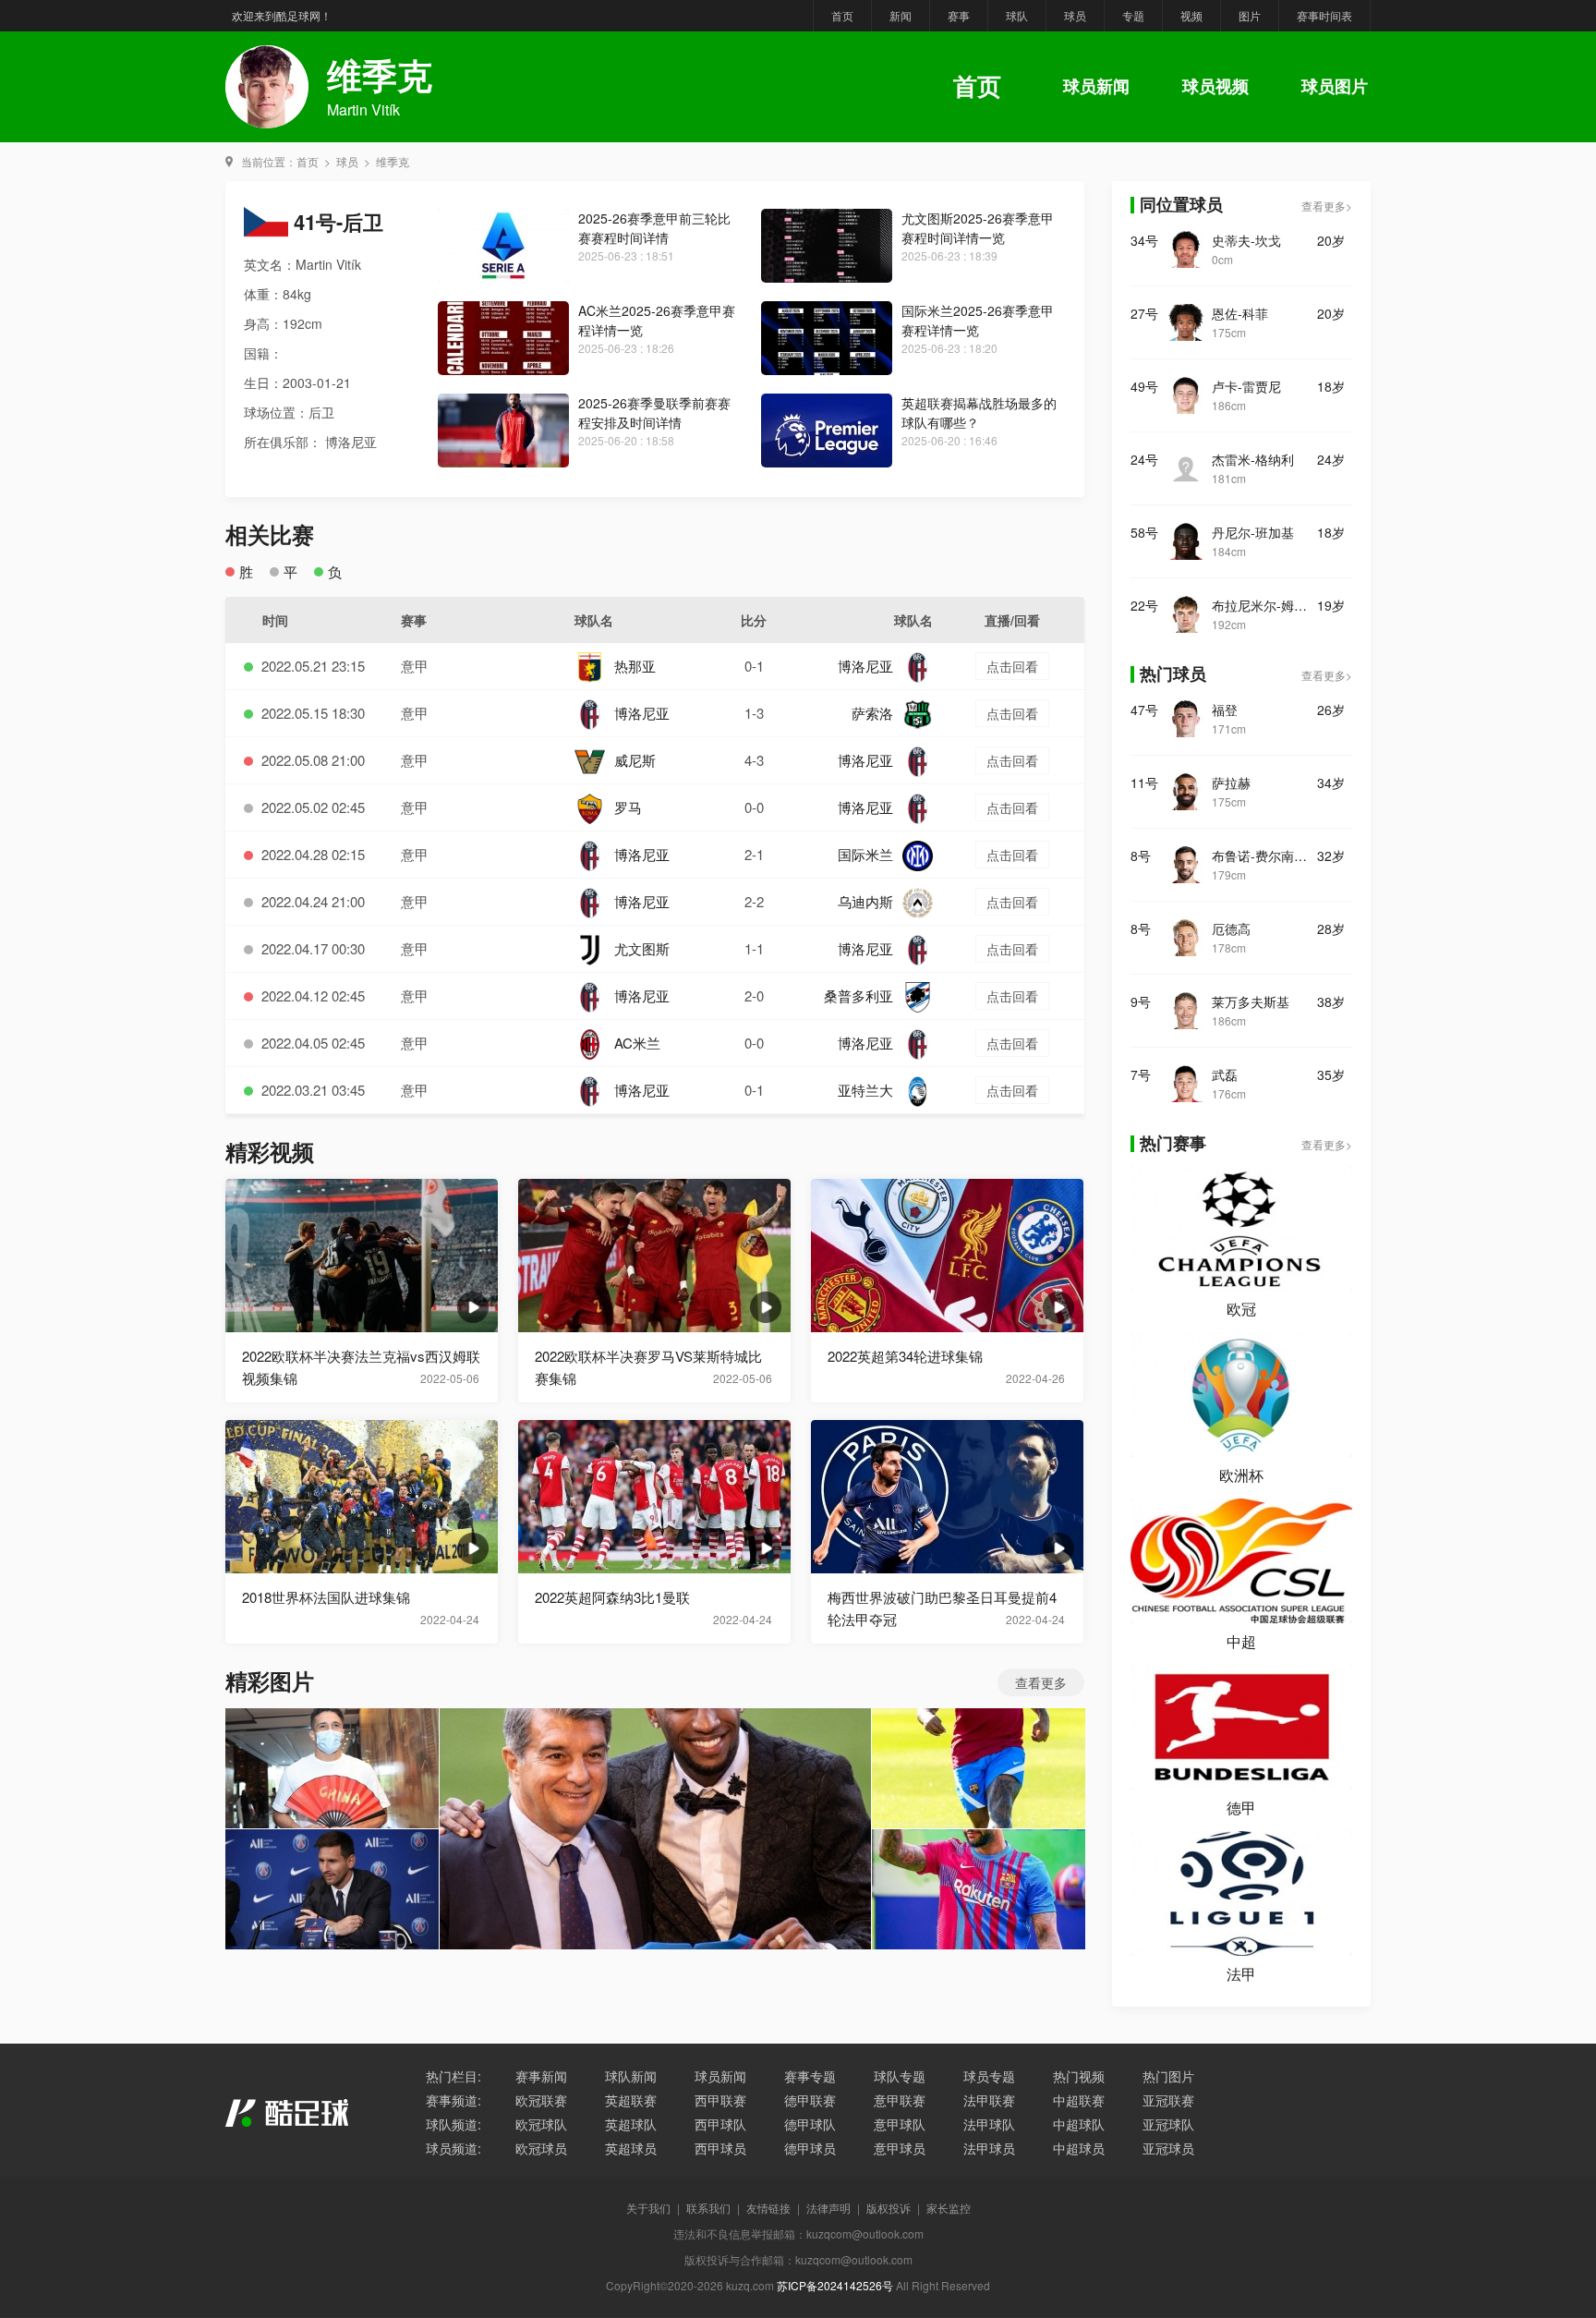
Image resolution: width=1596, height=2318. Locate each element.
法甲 (1241, 1974)
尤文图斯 (642, 948)
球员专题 (989, 2076)
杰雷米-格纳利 (1253, 459)
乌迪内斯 (865, 901)
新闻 (901, 15)
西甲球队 (720, 2124)
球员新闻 (1096, 86)
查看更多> (1327, 206)
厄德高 (1231, 928)
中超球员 (1079, 2148)
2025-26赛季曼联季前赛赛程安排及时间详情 (654, 413)
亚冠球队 (1168, 2124)
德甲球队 (810, 2124)
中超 (1241, 1641)
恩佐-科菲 (1240, 313)
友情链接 (768, 2208)
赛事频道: (453, 2100)
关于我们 (648, 2208)
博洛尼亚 (865, 666)
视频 (1191, 15)
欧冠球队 (541, 2124)
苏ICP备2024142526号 (835, 2285)
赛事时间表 (1324, 15)
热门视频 (1079, 2076)
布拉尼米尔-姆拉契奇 (1264, 605)
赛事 (959, 15)
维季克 (393, 161)
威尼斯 (635, 760)
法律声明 (828, 2208)
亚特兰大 (865, 1090)
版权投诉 (889, 2208)
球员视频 (1215, 86)
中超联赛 (1079, 2100)
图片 (1250, 15)
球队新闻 (631, 2076)
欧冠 (1241, 1309)
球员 (1075, 15)
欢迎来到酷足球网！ (282, 15)
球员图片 (1335, 86)
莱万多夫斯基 (1251, 1001)
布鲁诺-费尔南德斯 (1264, 856)
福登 (1225, 710)
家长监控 (949, 2208)
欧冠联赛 (541, 2100)
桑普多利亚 (858, 995)
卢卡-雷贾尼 (1246, 386)
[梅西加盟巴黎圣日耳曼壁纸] (332, 1889)
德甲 (1241, 1808)
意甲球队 (900, 2124)
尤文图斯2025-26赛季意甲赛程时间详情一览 (978, 228)
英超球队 (631, 2124)
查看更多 (1041, 1682)
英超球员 (631, 2148)
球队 (1017, 15)
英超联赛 (631, 2100)
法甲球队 (989, 2124)
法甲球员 (989, 2148)
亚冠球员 (1168, 2148)
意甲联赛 (900, 2100)
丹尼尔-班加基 (1253, 532)
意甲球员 (900, 2148)
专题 (1133, 15)
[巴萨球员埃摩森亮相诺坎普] (655, 1829)
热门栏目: (453, 2076)
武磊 (1225, 1074)
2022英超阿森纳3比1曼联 (612, 1597)
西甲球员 (720, 2148)
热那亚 (635, 666)
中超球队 (1079, 2124)
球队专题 (900, 2076)
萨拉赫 (1231, 783)
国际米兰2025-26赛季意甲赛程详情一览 (978, 320)
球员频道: (453, 2148)
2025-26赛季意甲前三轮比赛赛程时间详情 (654, 228)
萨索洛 (872, 713)
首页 (842, 15)
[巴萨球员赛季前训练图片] (979, 1768)
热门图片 (1168, 2076)
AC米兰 (637, 1043)
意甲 (415, 666)
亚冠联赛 (1168, 2100)
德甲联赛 (810, 2100)
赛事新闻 (541, 2076)
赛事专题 (810, 2076)
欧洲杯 (1241, 1475)
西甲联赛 (720, 2100)
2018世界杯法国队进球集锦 (326, 1597)
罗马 (628, 807)
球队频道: (453, 2124)
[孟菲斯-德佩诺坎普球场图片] (979, 1889)
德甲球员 (810, 2148)
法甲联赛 (989, 2100)
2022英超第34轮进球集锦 (905, 1356)
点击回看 (1012, 666)
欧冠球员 (541, 2148)
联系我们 (708, 2208)
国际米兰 (865, 854)
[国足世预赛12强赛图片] (332, 1768)
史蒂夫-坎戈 (1246, 240)
